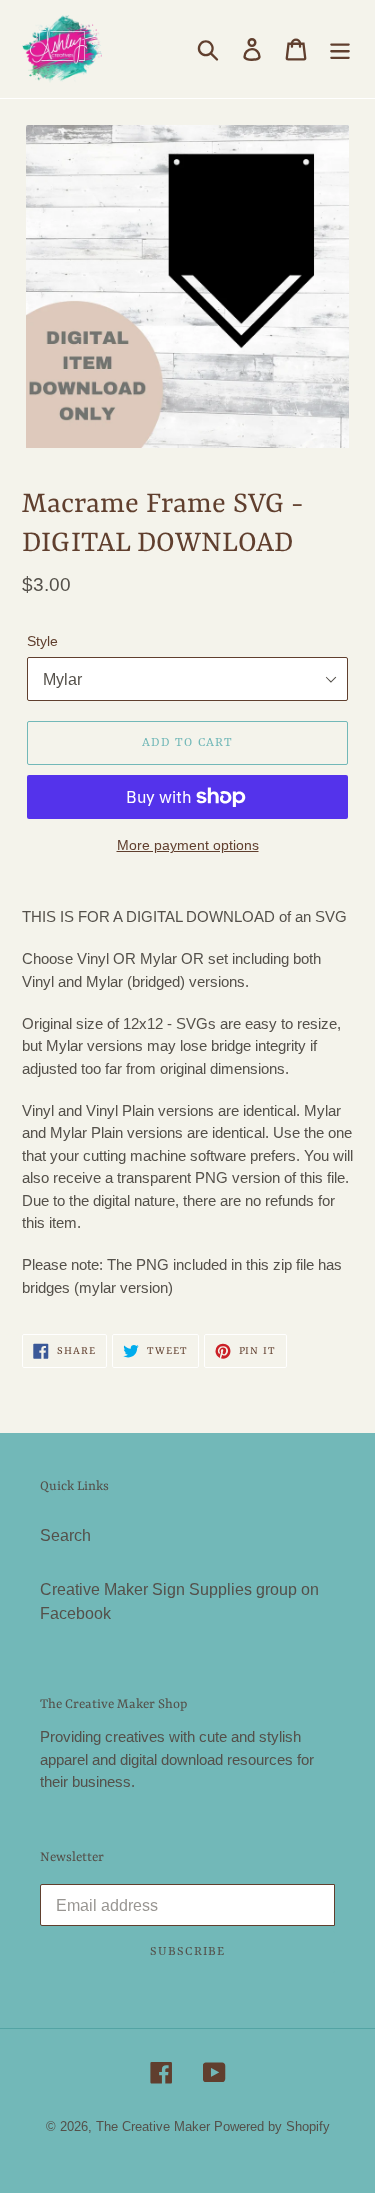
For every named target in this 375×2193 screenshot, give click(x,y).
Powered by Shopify (272, 2126)
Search (65, 1535)
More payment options (188, 845)
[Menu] (340, 49)
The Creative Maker (153, 2126)
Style (42, 641)
